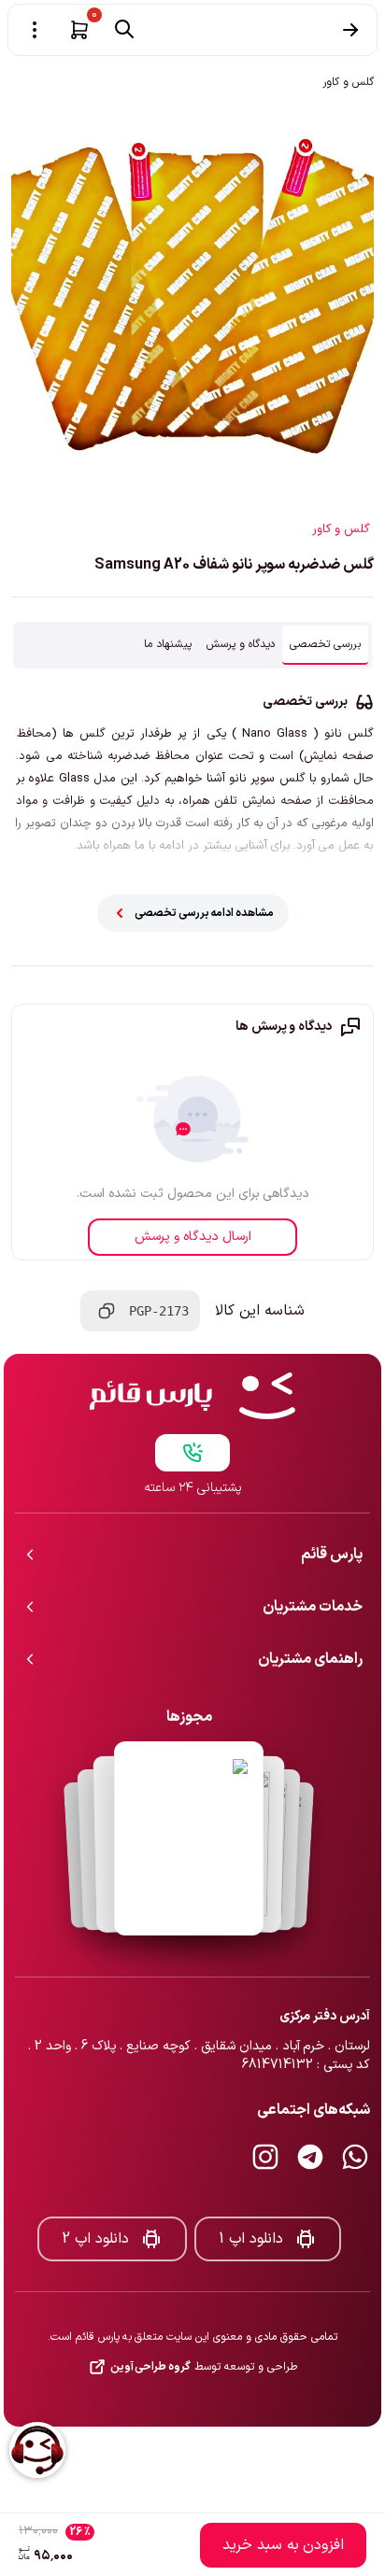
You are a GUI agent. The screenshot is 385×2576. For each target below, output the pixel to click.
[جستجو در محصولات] (124, 29)
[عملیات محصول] (35, 30)
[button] (79, 30)
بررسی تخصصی (325, 644)
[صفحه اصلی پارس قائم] (192, 1396)
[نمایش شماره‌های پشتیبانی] (192, 1453)
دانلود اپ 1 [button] (251, 2239)
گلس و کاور (341, 529)
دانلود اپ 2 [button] (95, 2239)
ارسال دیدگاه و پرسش (193, 1237)
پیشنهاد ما (168, 644)
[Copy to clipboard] (107, 1311)
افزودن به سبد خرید (283, 2545)
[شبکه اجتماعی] (355, 2157)
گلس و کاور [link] (348, 82)
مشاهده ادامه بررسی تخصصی (204, 913)
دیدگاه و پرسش (241, 644)
